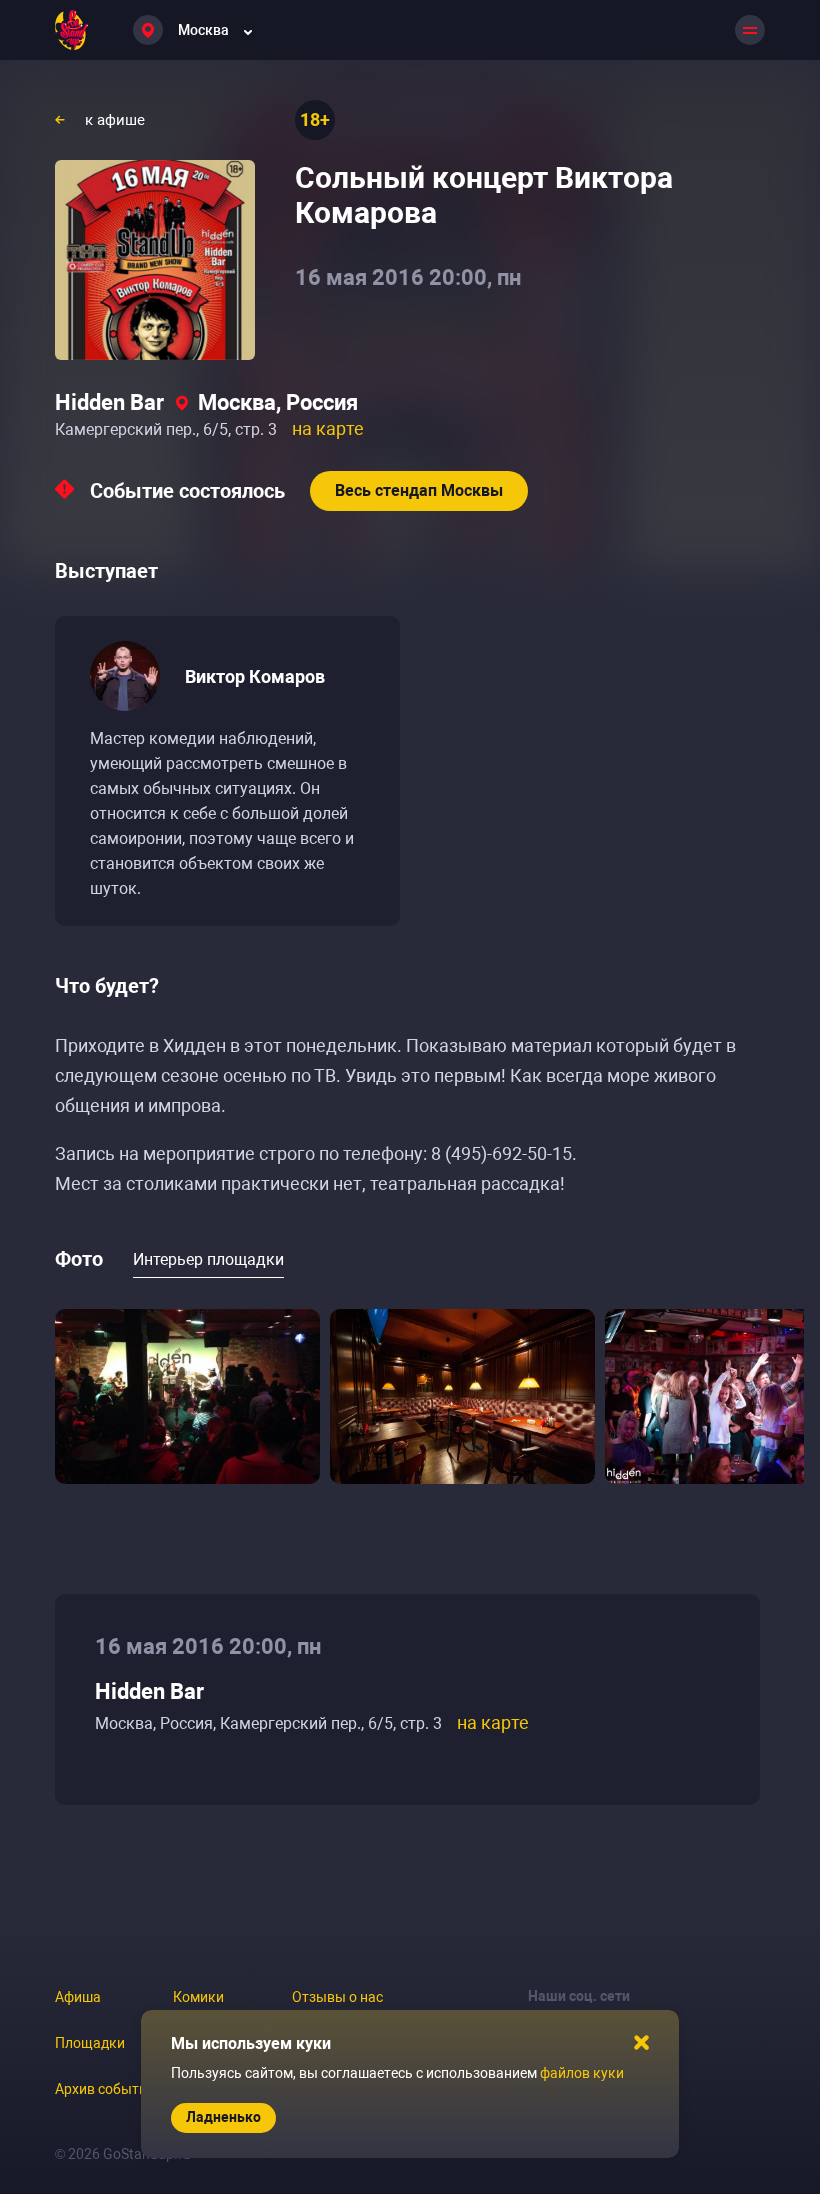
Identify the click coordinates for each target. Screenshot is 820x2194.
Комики (198, 1997)
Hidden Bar (109, 402)
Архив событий (105, 2089)
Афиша (78, 1997)
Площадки (90, 2043)
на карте (328, 428)
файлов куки (582, 2073)
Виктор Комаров (255, 676)
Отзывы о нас (337, 1997)
